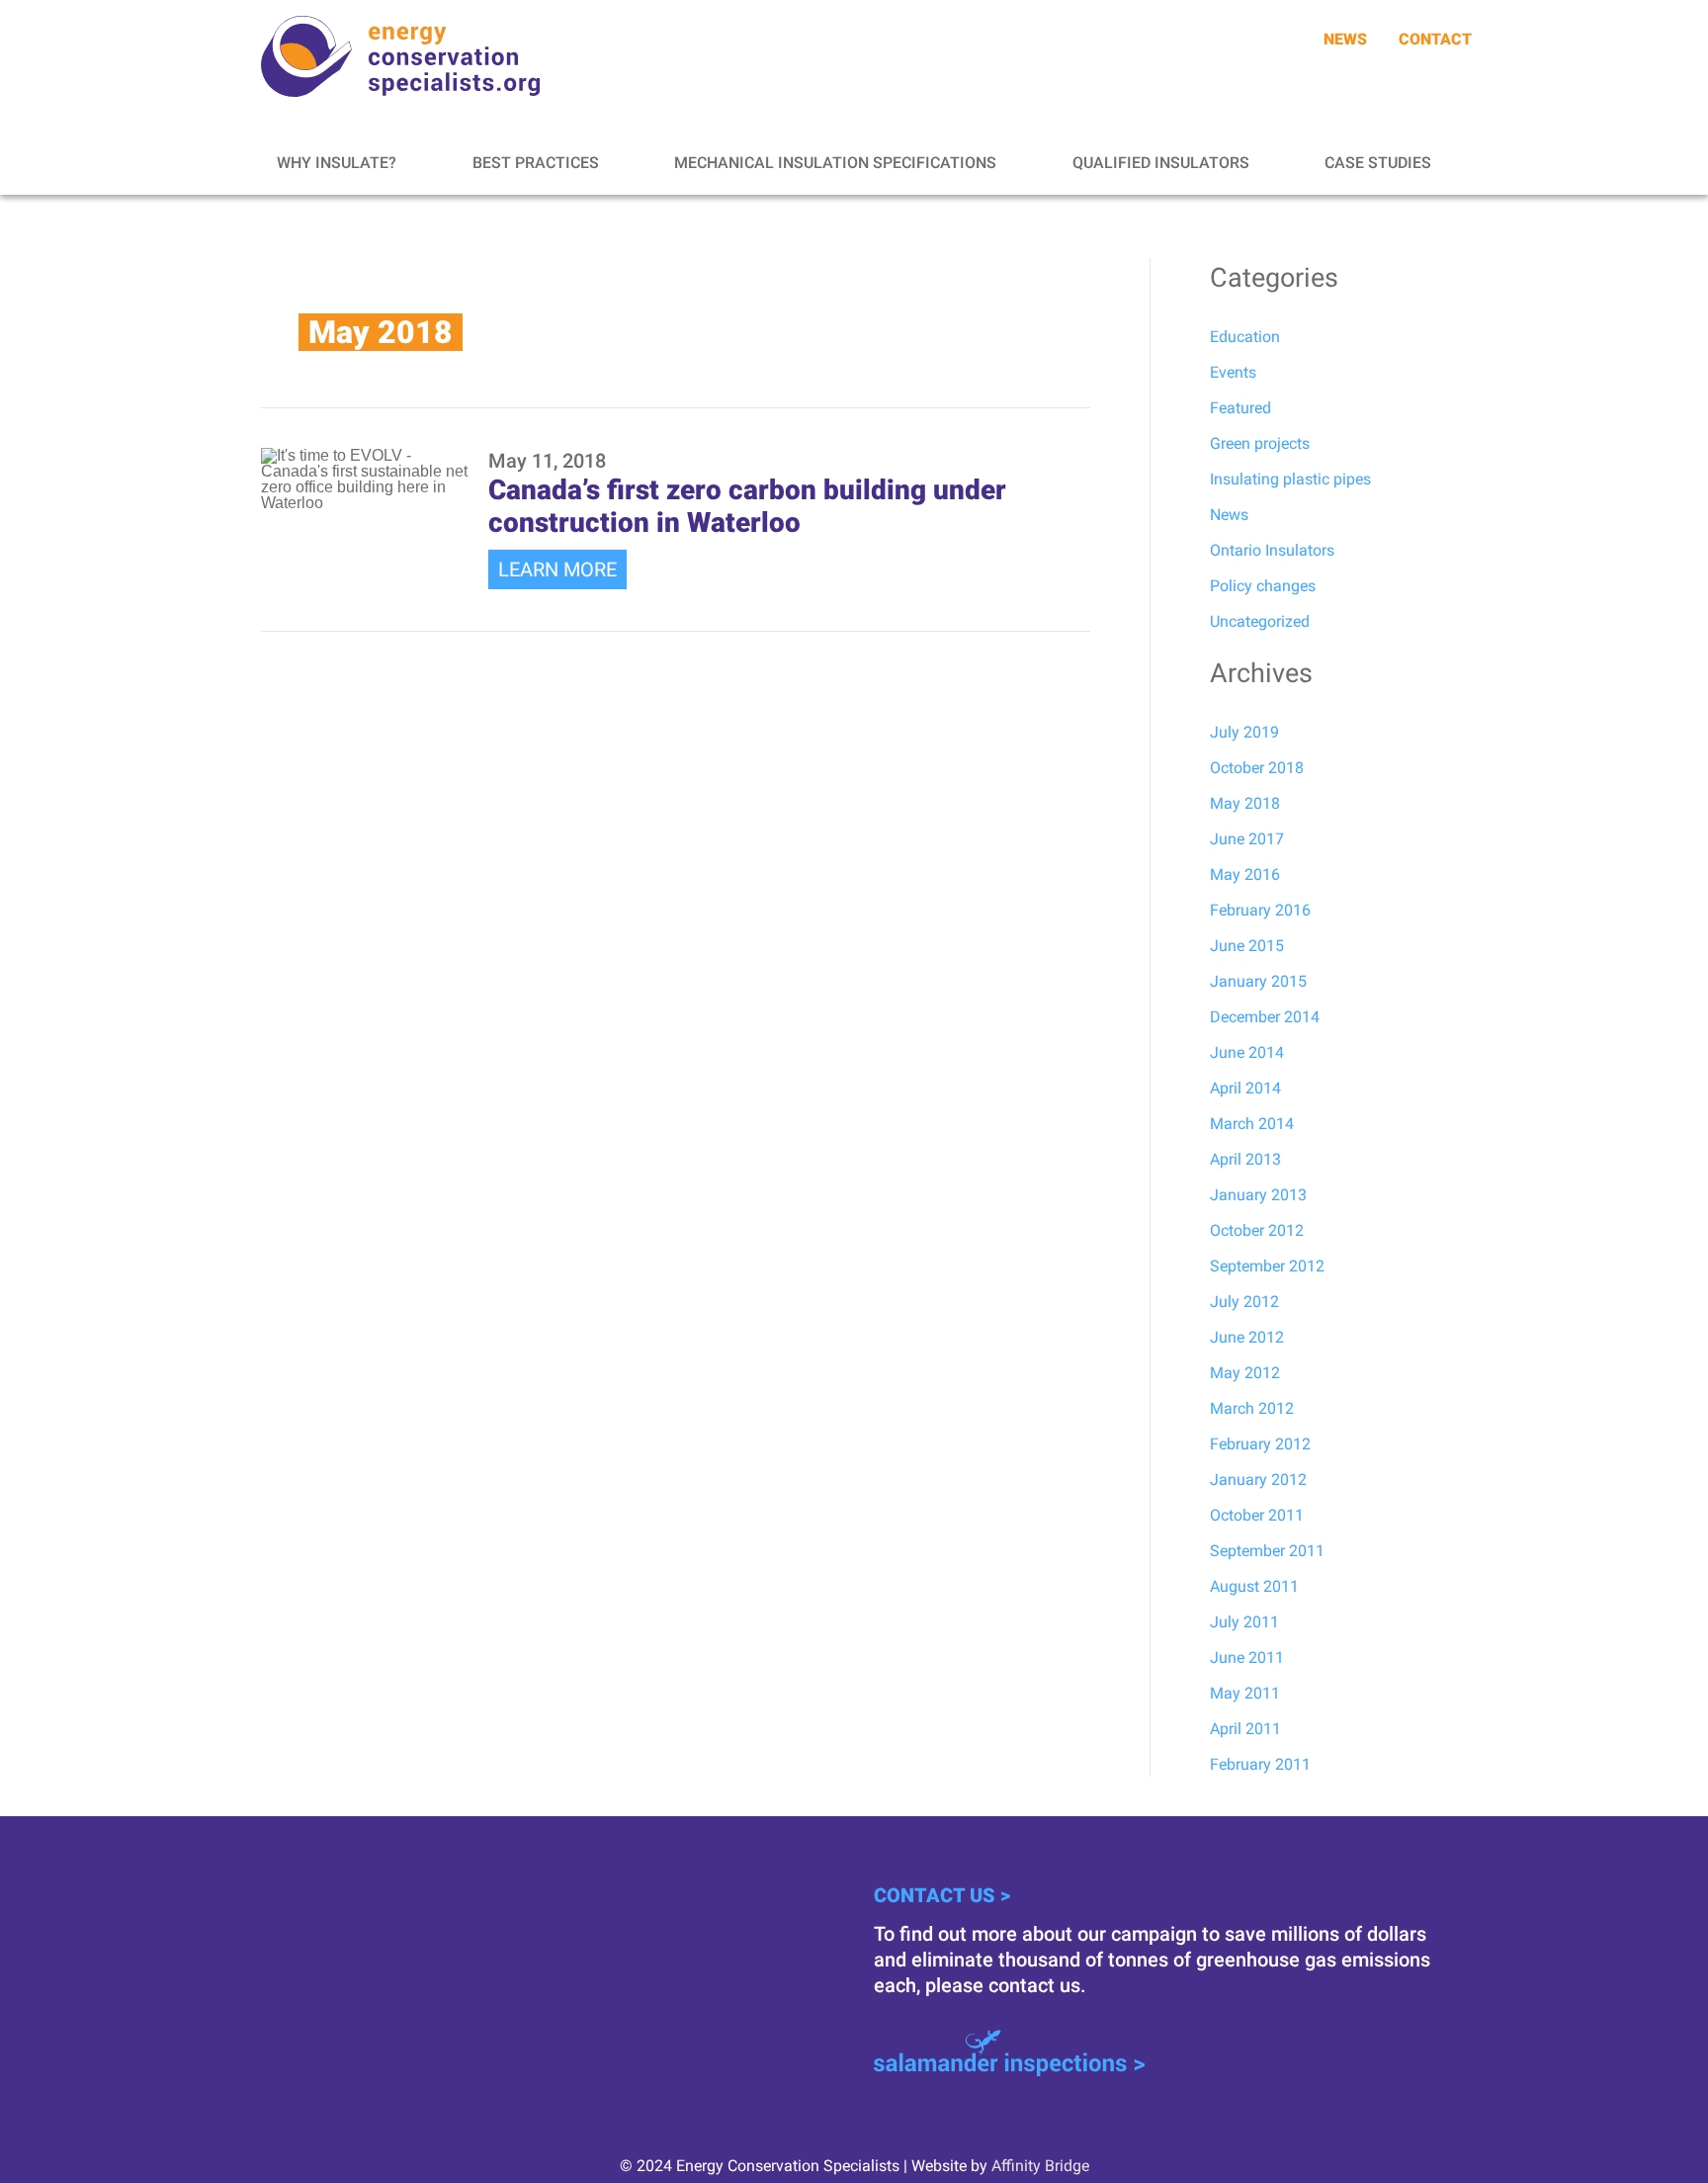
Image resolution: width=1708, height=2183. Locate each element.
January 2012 (1258, 1480)
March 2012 (1252, 1408)
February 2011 (1260, 1764)
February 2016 (1260, 910)
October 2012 (1257, 1230)
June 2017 (1247, 839)
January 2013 (1258, 1195)
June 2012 (1247, 1337)
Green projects (1260, 443)
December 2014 (1265, 1017)
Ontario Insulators (1272, 550)
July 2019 (1244, 732)
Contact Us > (942, 1895)
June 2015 (1247, 946)
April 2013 (1245, 1159)
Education (1245, 337)
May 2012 (1245, 1373)
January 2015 (1258, 981)
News (1229, 515)
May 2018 (1245, 803)
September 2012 (1267, 1266)
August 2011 (1254, 1586)
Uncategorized (1260, 621)
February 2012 (1260, 1444)
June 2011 (1247, 1658)
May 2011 (1245, 1693)
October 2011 (1257, 1515)
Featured (1240, 408)
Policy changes (1263, 586)
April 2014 (1245, 1088)
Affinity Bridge (1040, 2166)
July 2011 (1244, 1622)
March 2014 (1252, 1124)
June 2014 (1247, 1052)
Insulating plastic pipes (1290, 479)
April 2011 (1245, 1729)
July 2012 (1244, 1302)
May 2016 (1245, 874)
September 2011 (1267, 1551)
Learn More (557, 569)
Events (1233, 372)
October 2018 (1257, 768)
